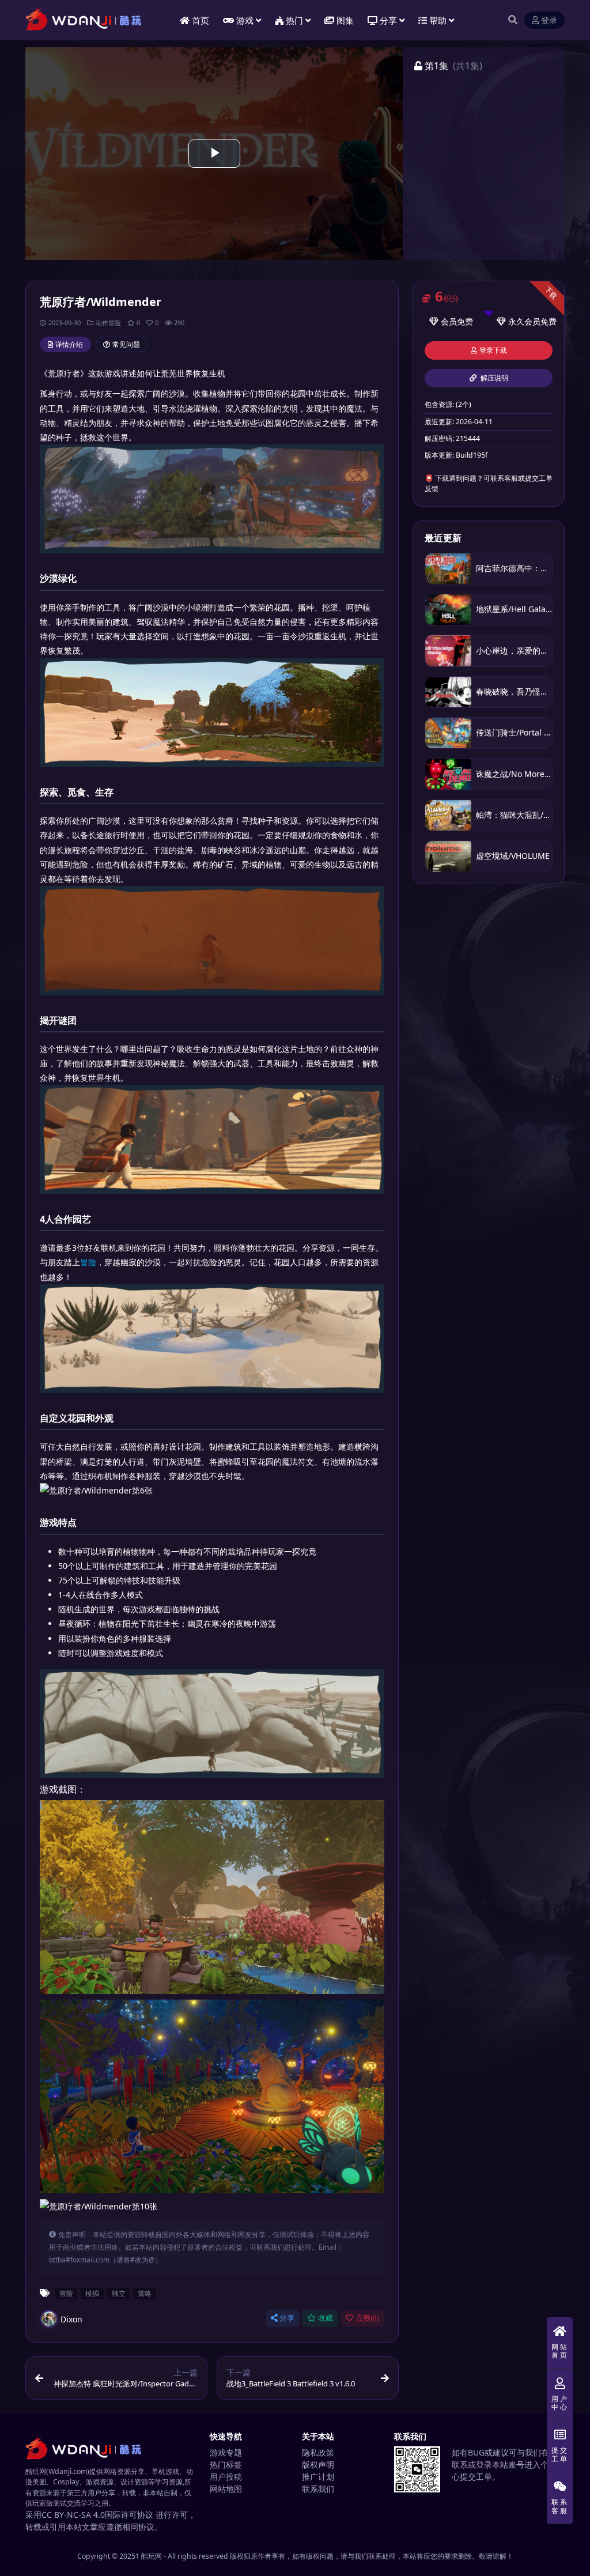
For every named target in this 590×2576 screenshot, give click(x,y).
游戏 (245, 20)
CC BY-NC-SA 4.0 (73, 2515)
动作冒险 (108, 323)
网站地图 (226, 2489)
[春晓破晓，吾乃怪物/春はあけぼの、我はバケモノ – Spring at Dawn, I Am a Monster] (448, 692)
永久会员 (524, 321)
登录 (549, 20)
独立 (119, 2293)
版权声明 (318, 2464)
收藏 (326, 2318)
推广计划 (318, 2477)
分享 (287, 2318)
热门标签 (226, 2464)
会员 (449, 321)
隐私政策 (318, 2452)
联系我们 (318, 2489)
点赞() (367, 2318)
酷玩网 (152, 2556)
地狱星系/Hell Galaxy (515, 609)
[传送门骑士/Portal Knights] (448, 733)
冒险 (88, 1262)
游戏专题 (226, 2452)
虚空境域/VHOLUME (513, 856)
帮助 (438, 20)
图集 (345, 20)
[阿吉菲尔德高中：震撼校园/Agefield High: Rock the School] (448, 569)
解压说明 (493, 378)
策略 (145, 2293)
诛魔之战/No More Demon (525, 774)
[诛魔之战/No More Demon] (448, 774)
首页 (201, 20)
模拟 (92, 2293)
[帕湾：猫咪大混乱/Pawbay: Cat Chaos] (448, 815)
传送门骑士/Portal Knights (525, 732)
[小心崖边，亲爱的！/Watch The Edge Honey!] (448, 650)
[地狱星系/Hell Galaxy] (448, 610)
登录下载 (493, 350)
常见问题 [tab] (126, 344)
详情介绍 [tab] (69, 344)
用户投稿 (226, 2477)
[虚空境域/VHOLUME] (448, 856)
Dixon (71, 2319)
